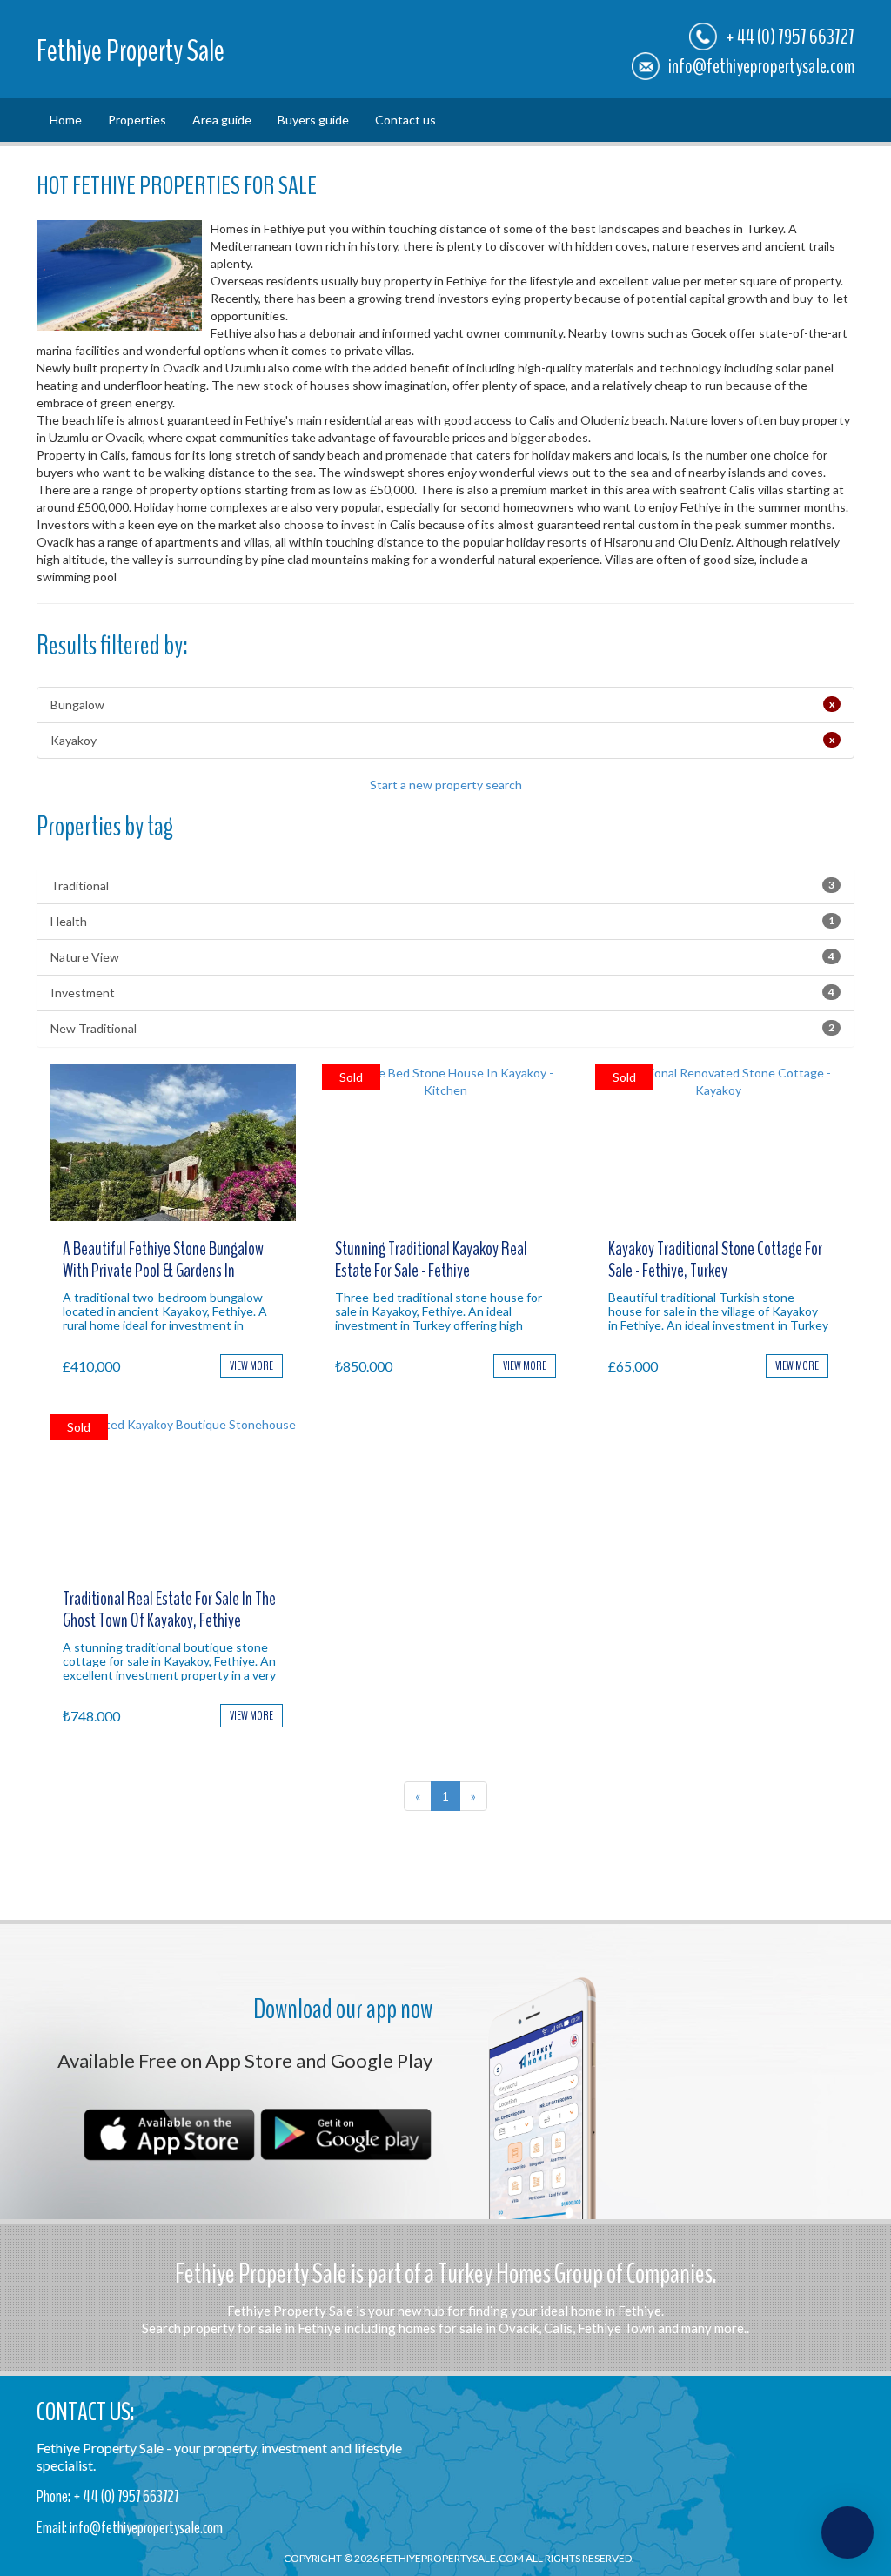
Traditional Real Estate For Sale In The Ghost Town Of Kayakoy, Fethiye (169, 1609)
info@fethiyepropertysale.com (761, 66)
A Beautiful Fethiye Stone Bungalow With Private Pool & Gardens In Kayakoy (163, 1270)
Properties (137, 120)
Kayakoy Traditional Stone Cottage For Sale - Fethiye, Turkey (715, 1259)
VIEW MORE (251, 1366)
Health (442, 921)
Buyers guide (313, 120)
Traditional (442, 885)
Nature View (442, 957)
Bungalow (442, 704)
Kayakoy (442, 740)
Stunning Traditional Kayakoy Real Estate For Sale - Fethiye (431, 1259)
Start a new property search (446, 785)
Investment (442, 993)
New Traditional (442, 1028)
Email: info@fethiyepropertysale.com (130, 2528)
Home (66, 120)
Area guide (222, 120)
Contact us (405, 120)
